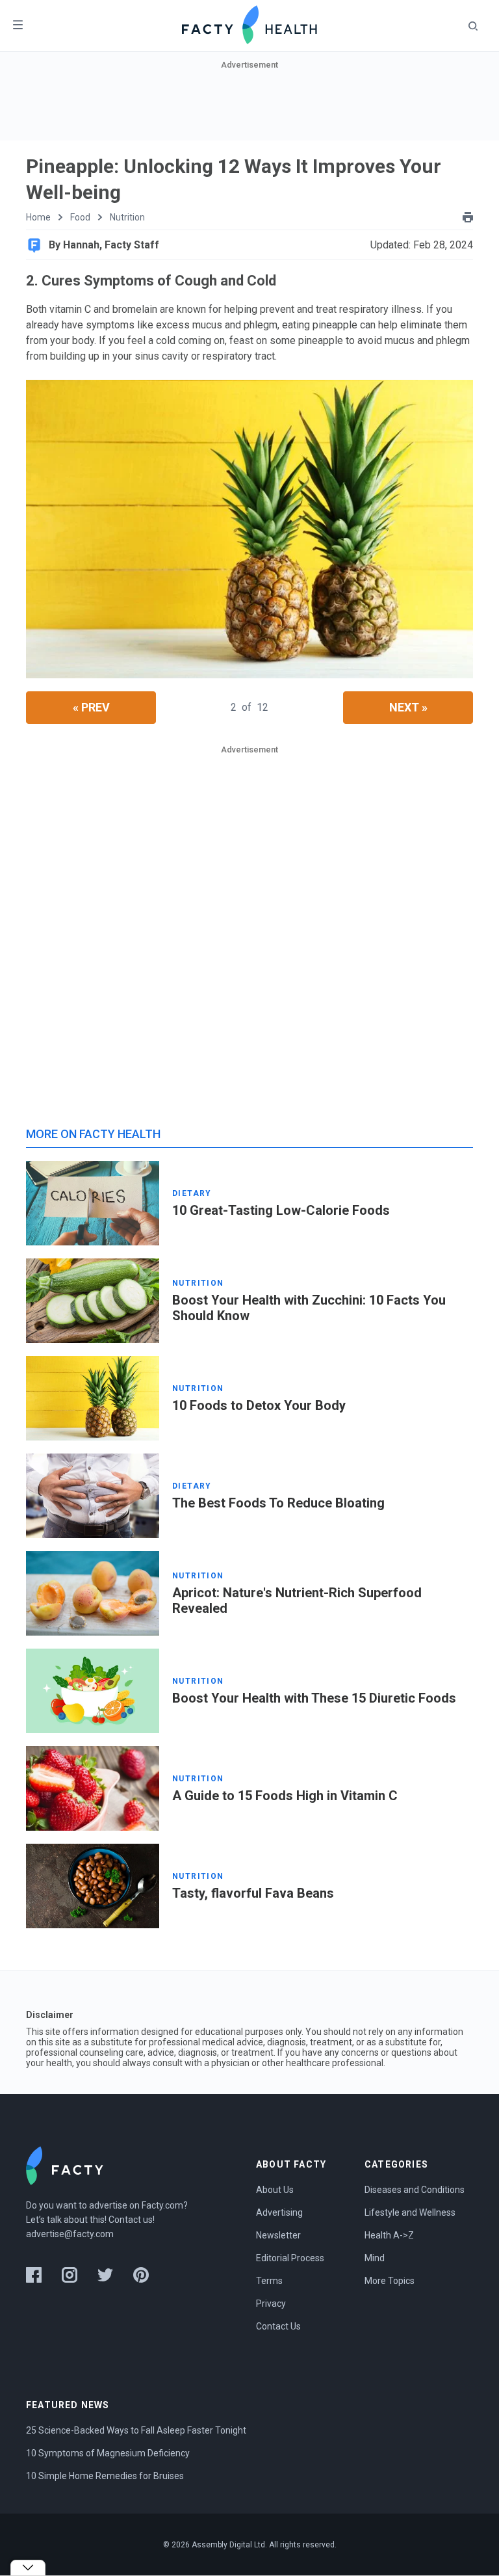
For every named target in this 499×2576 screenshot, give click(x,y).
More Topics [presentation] (390, 2281)
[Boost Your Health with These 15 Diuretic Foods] (93, 1691)
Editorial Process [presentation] (290, 2258)
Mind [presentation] (375, 2258)
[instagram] (70, 2275)
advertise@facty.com (70, 2234)
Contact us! (132, 2220)
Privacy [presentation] (271, 2304)
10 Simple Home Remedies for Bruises (105, 2476)
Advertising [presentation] (279, 2212)
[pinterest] (141, 2275)
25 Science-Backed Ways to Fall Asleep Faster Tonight (136, 2430)
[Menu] (18, 26)
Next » (408, 707)
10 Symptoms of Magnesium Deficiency (108, 2453)
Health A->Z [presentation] (389, 2235)
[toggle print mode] (468, 217)
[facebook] (34, 2275)
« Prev (91, 707)
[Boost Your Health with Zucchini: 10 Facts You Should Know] (93, 1301)
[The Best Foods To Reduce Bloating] (93, 1496)
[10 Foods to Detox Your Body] (93, 1398)
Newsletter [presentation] (278, 2235)
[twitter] (105, 2275)
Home (38, 217)
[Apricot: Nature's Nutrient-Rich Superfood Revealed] (93, 1593)
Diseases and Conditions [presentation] (415, 2190)
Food (80, 217)
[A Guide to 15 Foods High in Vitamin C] (93, 1788)
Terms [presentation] (269, 2281)
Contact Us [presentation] (278, 2326)
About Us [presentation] (275, 2190)
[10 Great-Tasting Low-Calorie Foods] (93, 1203)
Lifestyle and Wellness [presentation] (410, 2212)
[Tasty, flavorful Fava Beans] (93, 1886)
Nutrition (127, 217)
